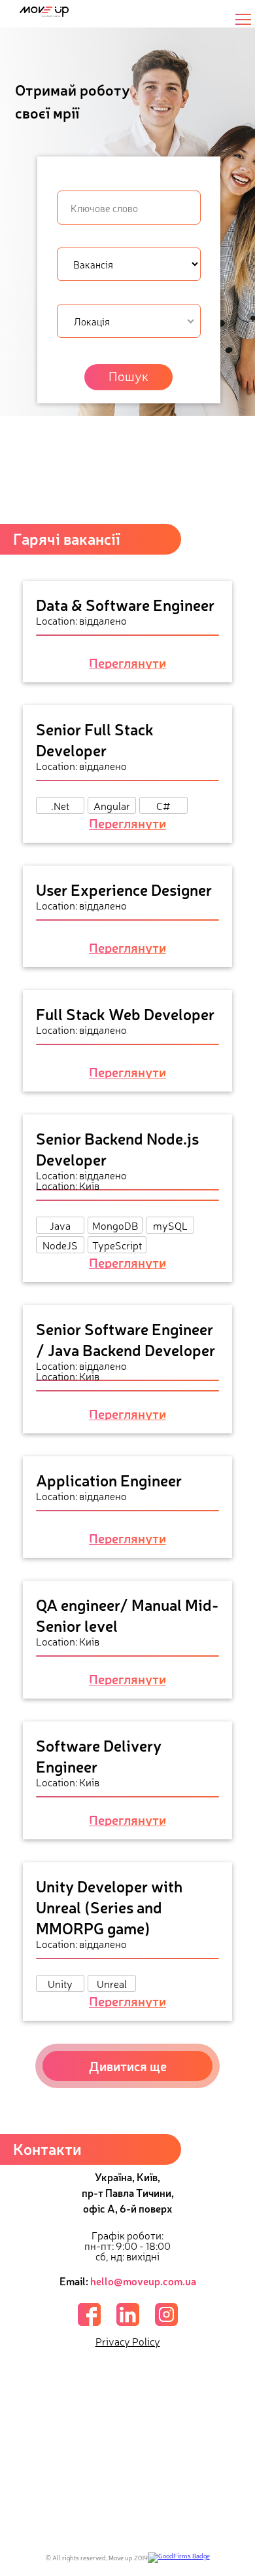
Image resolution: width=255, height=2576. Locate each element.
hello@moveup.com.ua (143, 2281)
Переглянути (127, 663)
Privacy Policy (128, 2341)
